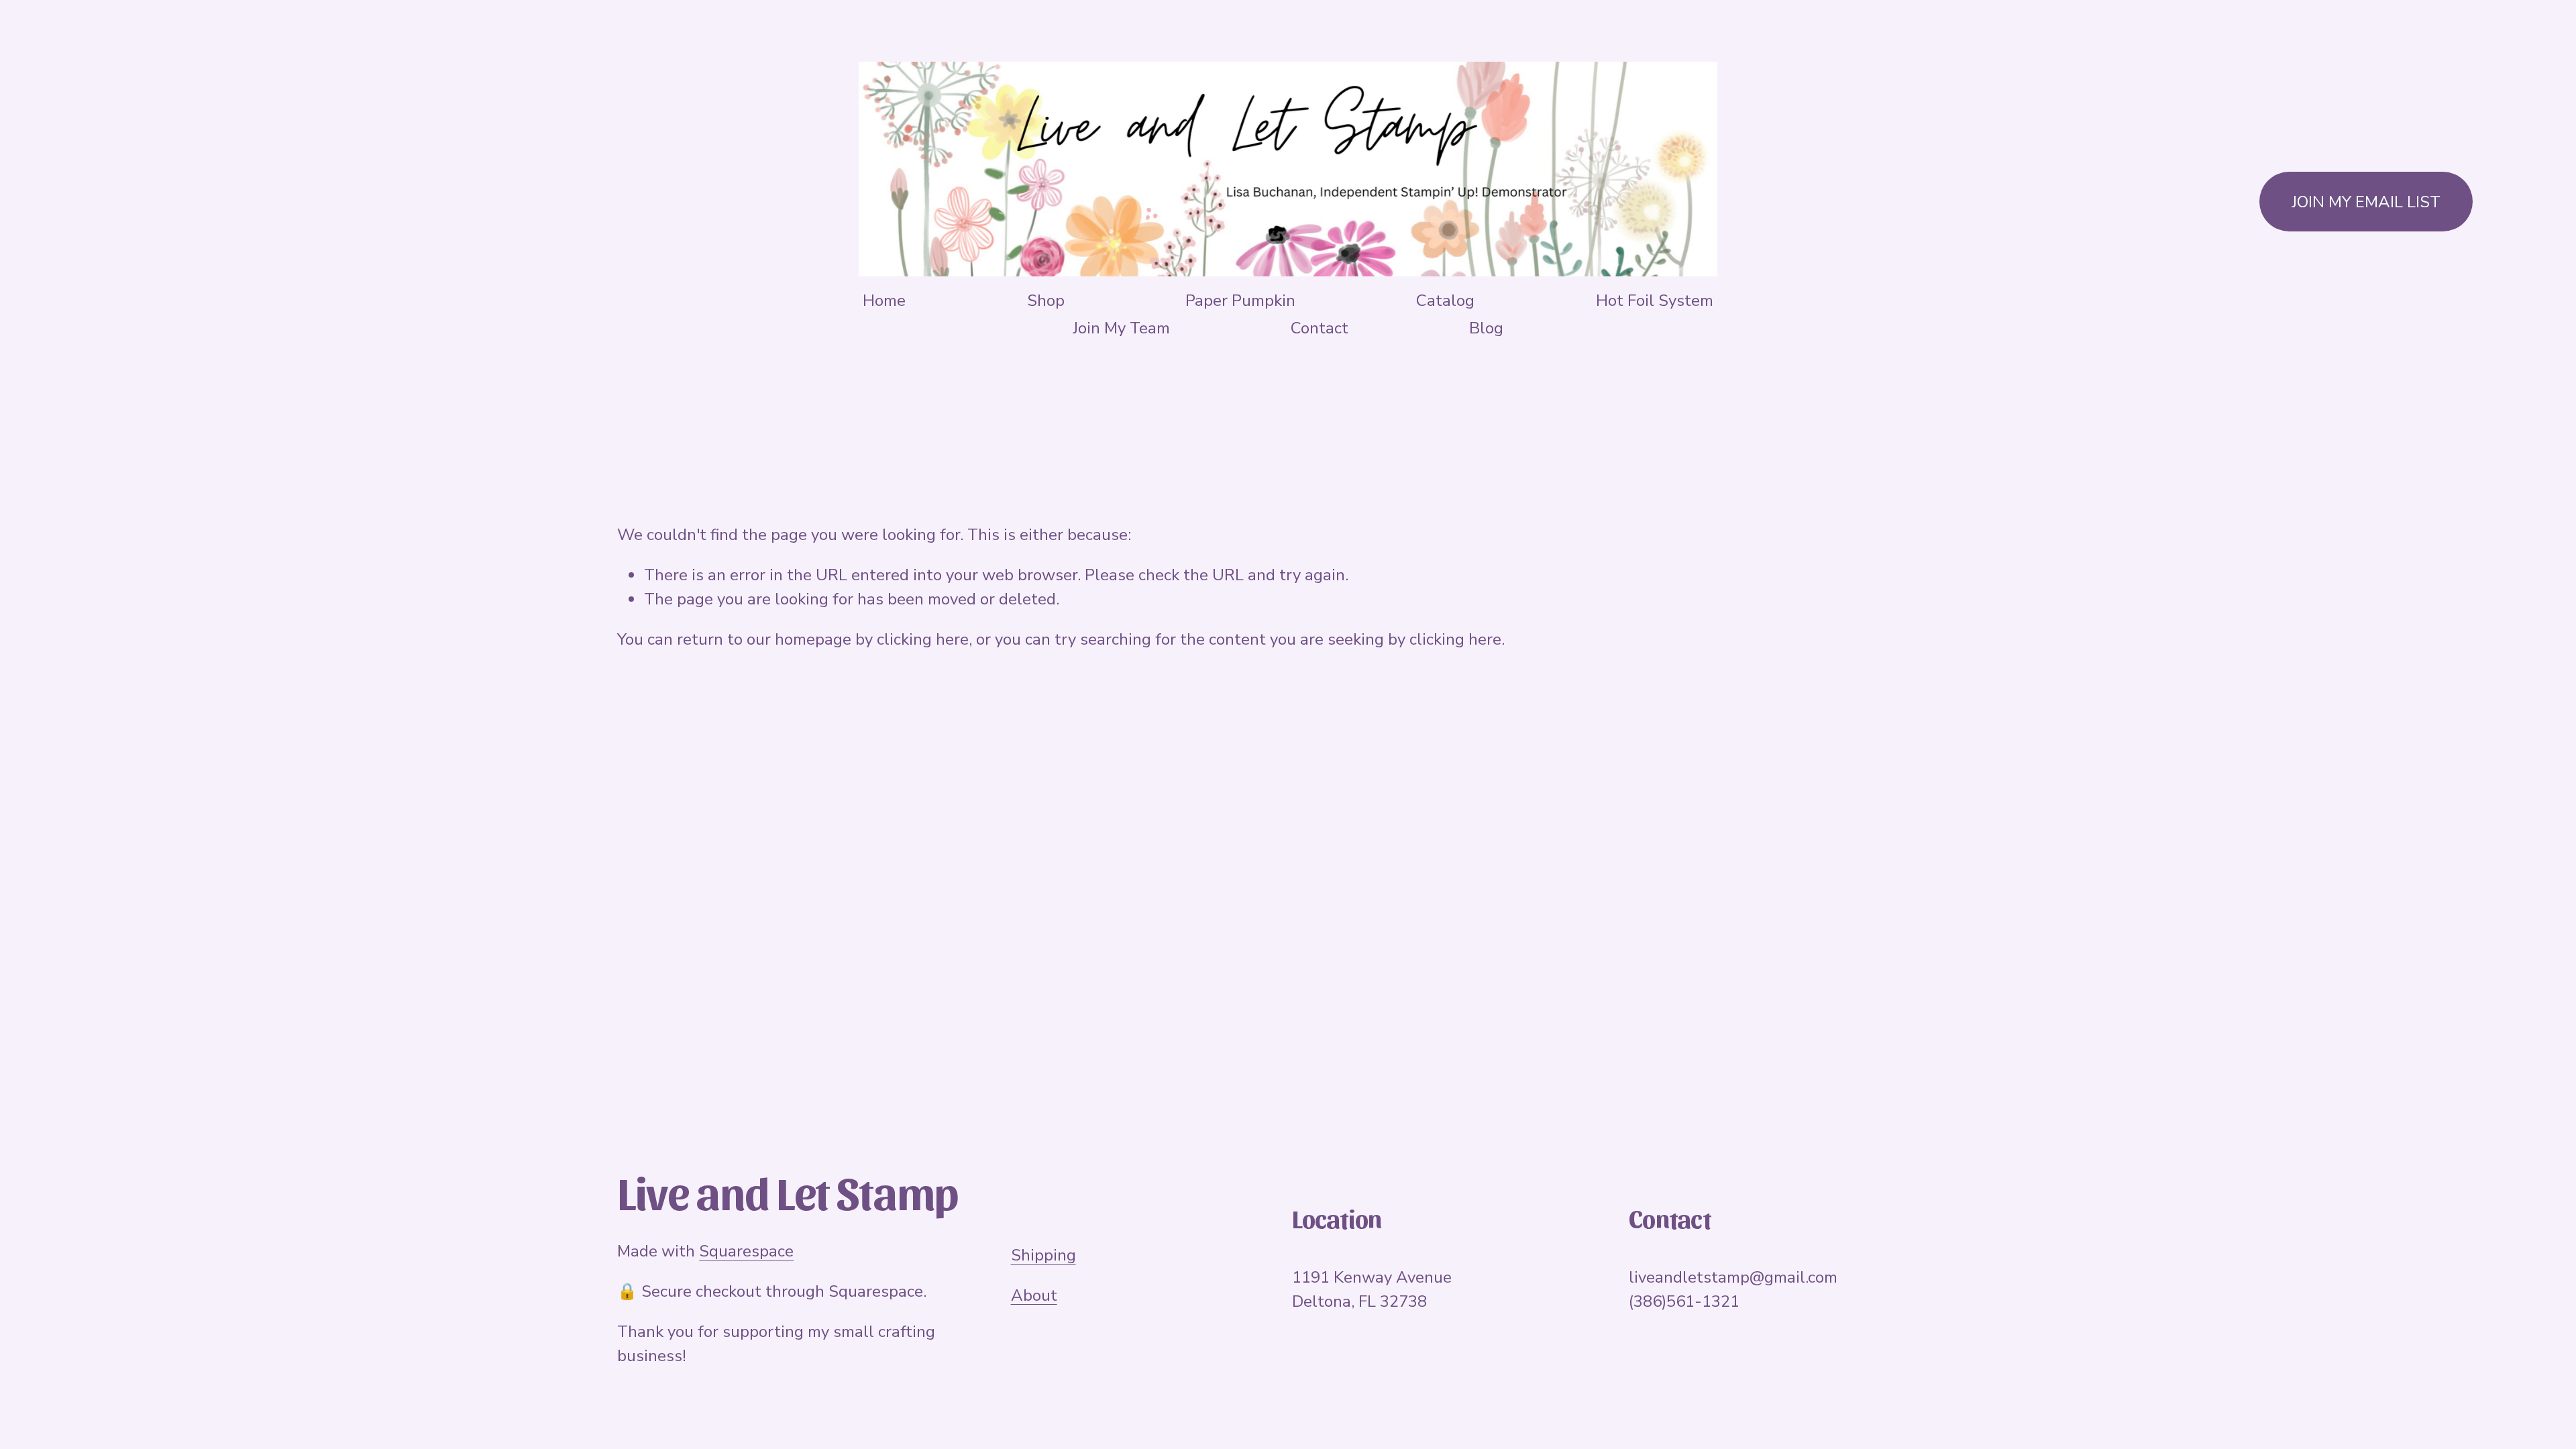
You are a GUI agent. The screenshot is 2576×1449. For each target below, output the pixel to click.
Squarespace (746, 1251)
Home (884, 301)
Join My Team (1121, 328)
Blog (1486, 328)
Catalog (1445, 301)
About (1034, 1295)
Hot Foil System (1655, 301)
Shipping (1043, 1255)
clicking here (923, 639)
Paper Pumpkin (1240, 301)
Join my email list (2366, 202)
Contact (1320, 328)
